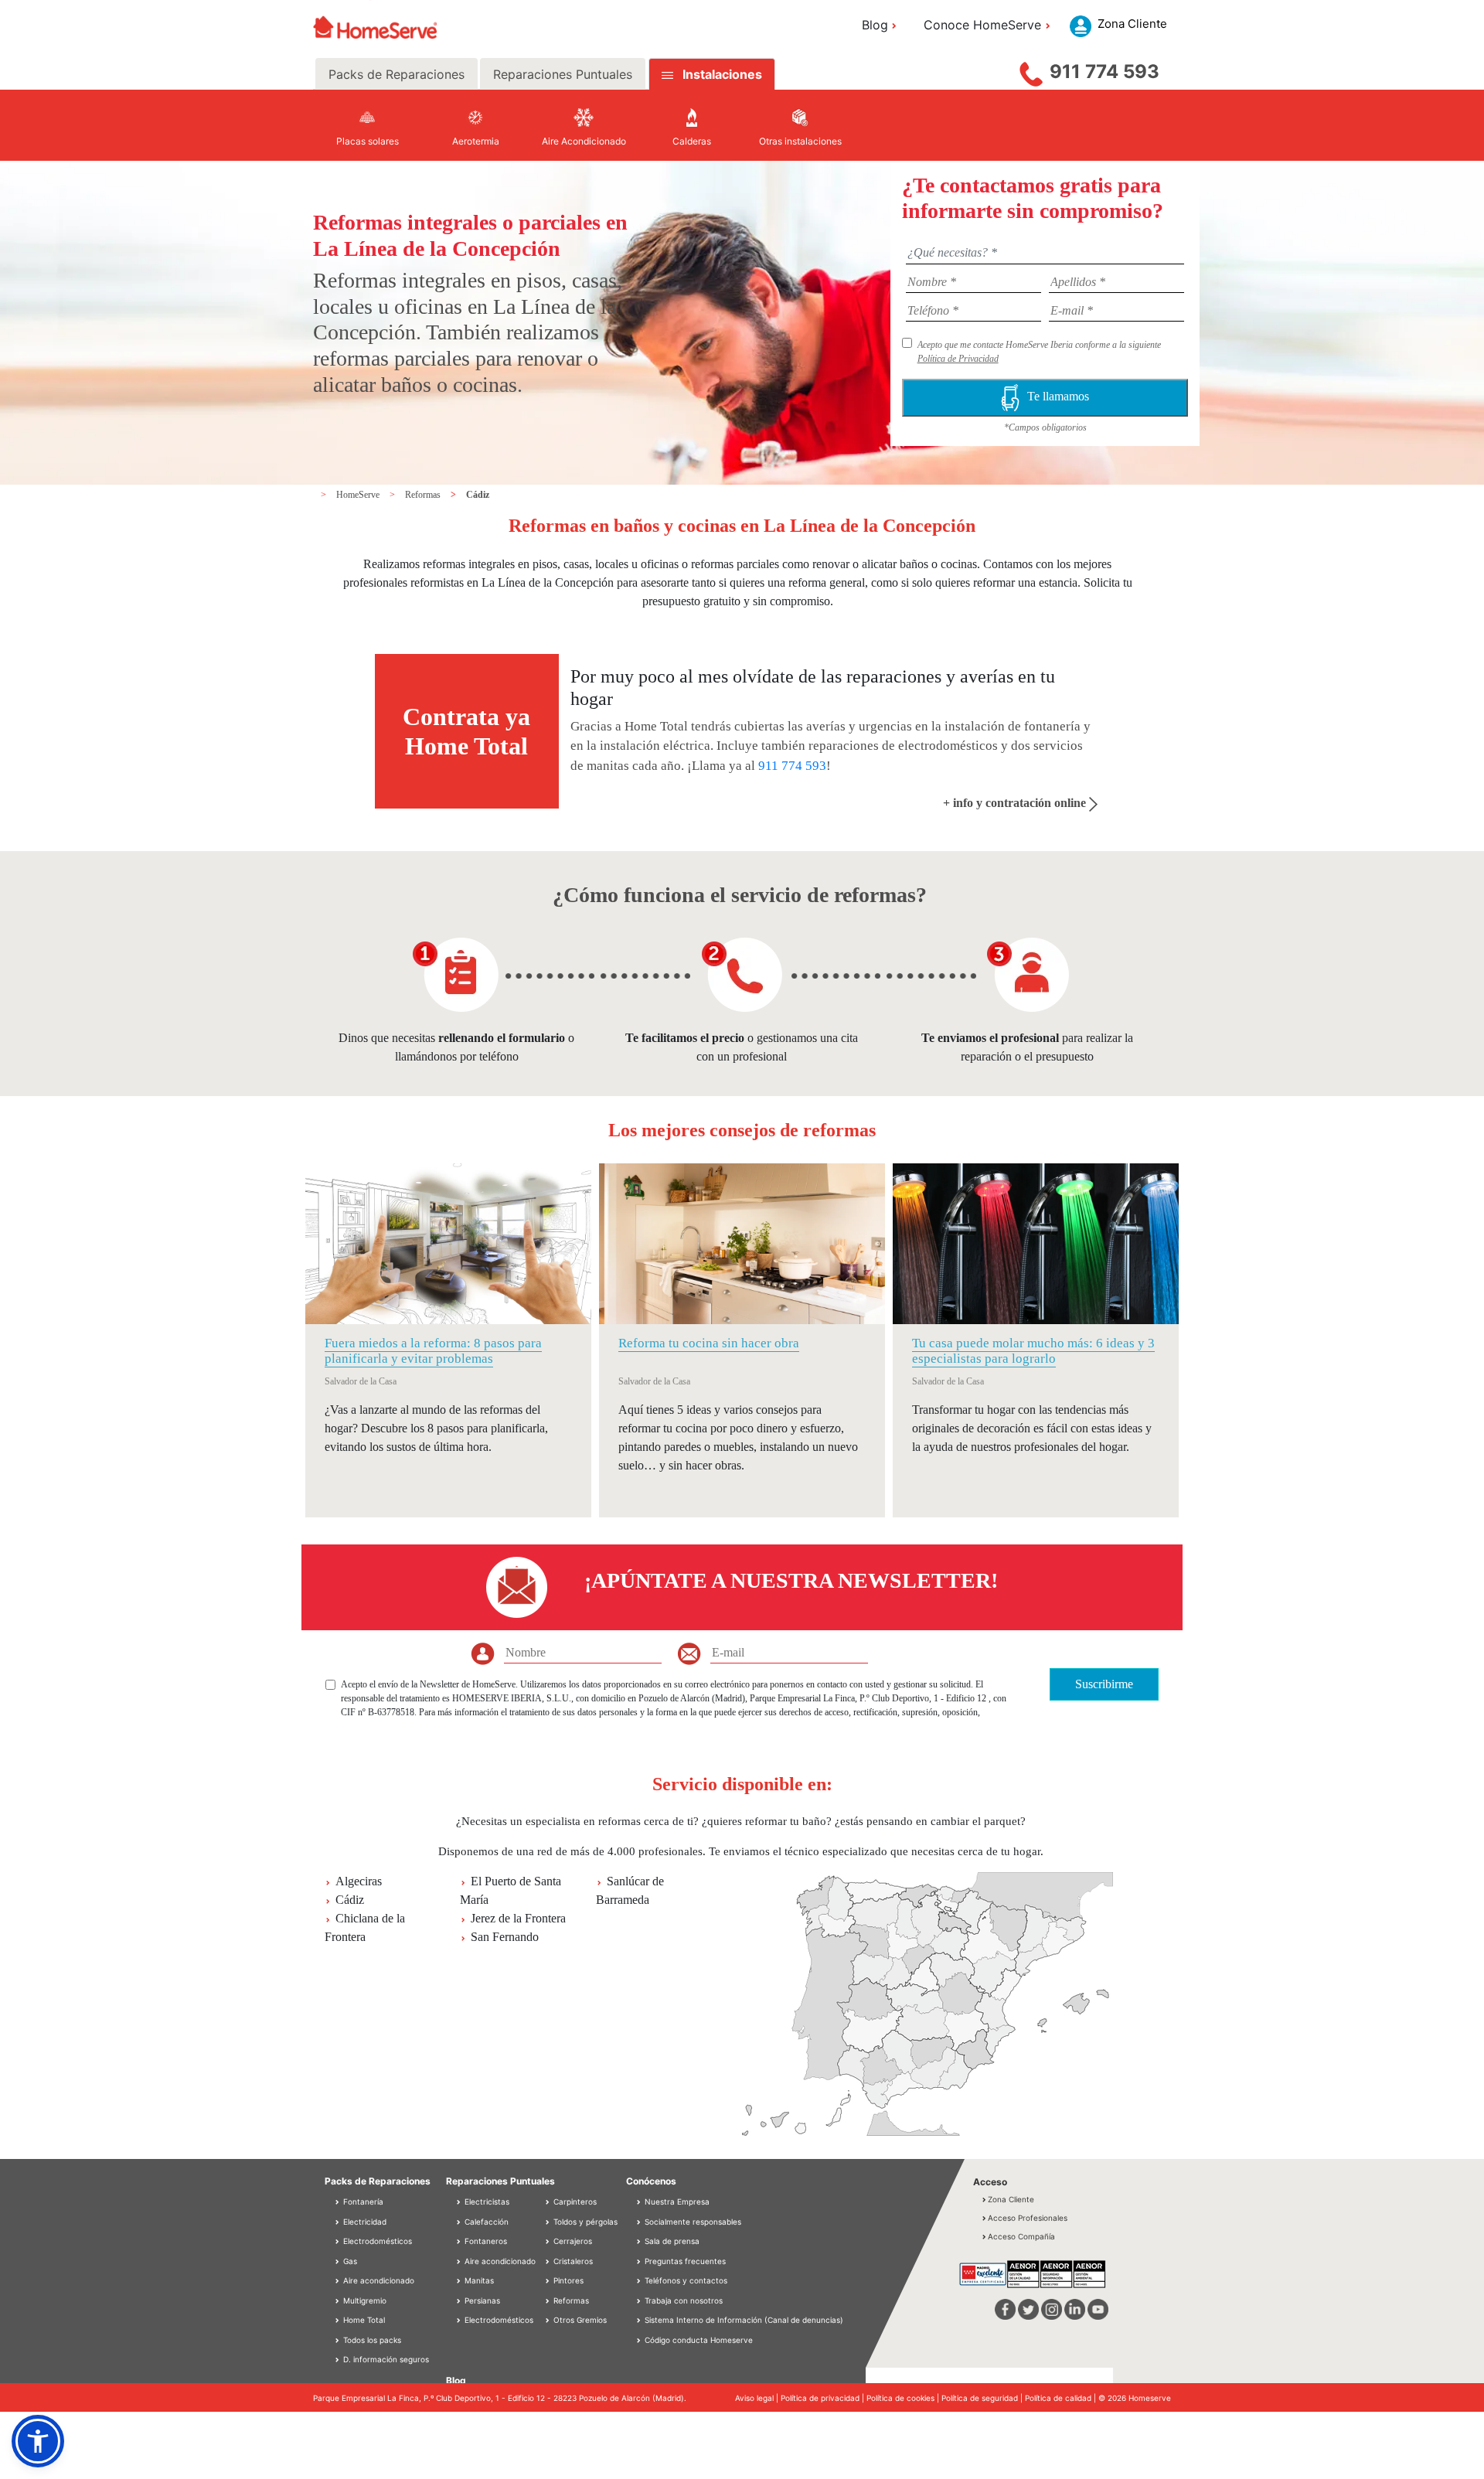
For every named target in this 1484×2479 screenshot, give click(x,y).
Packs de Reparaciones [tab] (397, 74)
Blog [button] (875, 25)
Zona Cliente (1011, 2199)
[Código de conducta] (640, 2340)
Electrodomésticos (376, 2241)
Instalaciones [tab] (722, 74)
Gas (349, 2261)
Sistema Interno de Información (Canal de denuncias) (744, 2320)
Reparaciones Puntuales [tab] (563, 74)
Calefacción (485, 2222)
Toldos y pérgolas (584, 2222)
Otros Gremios (579, 2320)
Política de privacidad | (824, 2398)
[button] (38, 2441)
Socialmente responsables (693, 2222)
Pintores (567, 2280)
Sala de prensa (672, 2241)
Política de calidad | (1062, 2398)
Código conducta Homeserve (699, 2340)
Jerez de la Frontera (518, 1918)
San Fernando (505, 1937)
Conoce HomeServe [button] (982, 25)
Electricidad (364, 2222)
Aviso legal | (758, 2398)
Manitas (478, 2280)
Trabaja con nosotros (684, 2300)
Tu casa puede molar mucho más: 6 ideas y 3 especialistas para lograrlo (1033, 1351)
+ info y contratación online (1016, 803)
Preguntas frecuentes (685, 2261)
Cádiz (478, 495)
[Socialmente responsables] (640, 2222)
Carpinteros (574, 2201)
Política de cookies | (904, 2398)
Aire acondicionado (378, 2280)
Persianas (481, 2300)
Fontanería (362, 2201)
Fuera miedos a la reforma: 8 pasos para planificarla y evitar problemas (433, 1351)
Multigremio (364, 2300)
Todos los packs (371, 2340)
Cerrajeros (572, 2241)
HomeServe (359, 495)
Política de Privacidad (958, 359)
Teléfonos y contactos (686, 2280)
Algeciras (359, 1881)
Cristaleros (572, 2261)
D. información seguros (385, 2359)
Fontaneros (485, 2241)
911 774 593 (1104, 72)
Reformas (424, 495)
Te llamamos (1058, 396)
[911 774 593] (1031, 70)
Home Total (363, 2320)
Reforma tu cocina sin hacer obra (709, 1343)
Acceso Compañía (1021, 2236)
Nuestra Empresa (677, 2201)
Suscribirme (1104, 1684)
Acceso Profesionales (1028, 2218)
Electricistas (486, 2201)
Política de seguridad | (983, 2398)
